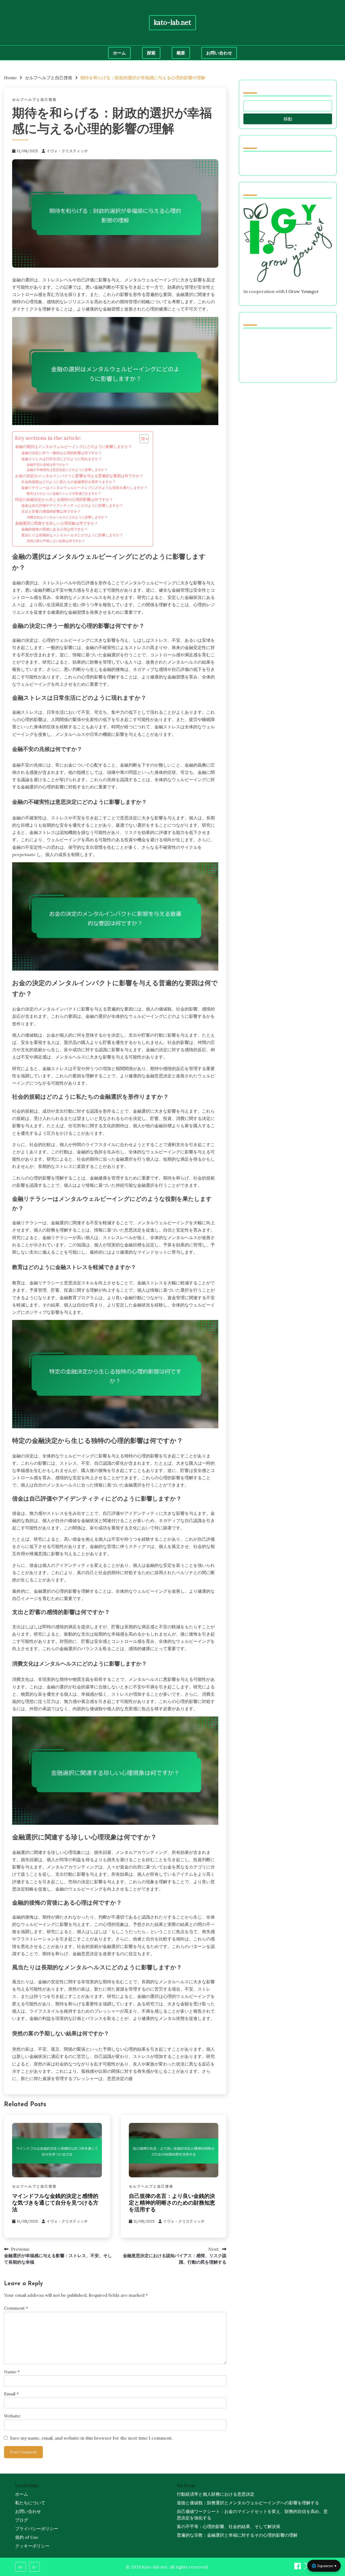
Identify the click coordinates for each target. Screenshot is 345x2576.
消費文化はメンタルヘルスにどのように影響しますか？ (67, 517)
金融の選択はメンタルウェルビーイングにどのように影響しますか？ (74, 446)
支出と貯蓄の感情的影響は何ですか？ (51, 511)
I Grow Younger (302, 291)
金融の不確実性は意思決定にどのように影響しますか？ (67, 470)
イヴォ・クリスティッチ (67, 151)
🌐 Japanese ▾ (324, 2566)
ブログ (22, 2520)
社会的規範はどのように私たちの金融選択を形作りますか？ (69, 482)
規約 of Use (27, 2537)
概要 (181, 53)
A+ (21, 2567)
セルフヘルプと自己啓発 (34, 100)
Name (12, 2372)
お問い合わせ (219, 53)
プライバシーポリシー (37, 2529)
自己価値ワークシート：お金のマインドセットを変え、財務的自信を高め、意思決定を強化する (252, 2515)
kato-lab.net (172, 23)
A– (35, 2567)
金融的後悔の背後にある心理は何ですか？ (55, 529)
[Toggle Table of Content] (141, 439)
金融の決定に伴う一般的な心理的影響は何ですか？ (62, 453)
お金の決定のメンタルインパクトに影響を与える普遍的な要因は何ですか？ (79, 476)
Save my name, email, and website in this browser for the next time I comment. (91, 2438)
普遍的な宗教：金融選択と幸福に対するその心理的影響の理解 (237, 2535)
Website (12, 2416)
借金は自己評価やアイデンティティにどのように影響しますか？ (72, 506)
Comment (16, 2308)
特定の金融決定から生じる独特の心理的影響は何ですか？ (64, 499)
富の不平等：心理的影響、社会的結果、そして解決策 (229, 2526)
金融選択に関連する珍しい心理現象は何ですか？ (57, 523)
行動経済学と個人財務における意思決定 (216, 2494)
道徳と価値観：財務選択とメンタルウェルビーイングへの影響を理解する (248, 2503)
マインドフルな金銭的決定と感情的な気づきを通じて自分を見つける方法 (55, 2203)
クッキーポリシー (32, 2546)
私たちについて (30, 2503)
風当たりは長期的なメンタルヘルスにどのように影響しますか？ (72, 535)
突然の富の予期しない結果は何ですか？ (56, 541)
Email (11, 2394)
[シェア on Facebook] (298, 2568)
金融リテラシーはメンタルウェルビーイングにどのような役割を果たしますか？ (84, 488)
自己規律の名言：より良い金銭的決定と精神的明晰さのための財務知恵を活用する (172, 2203)
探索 (151, 53)
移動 (288, 119)
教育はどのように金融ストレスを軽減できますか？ (64, 493)
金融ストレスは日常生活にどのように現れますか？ (62, 459)
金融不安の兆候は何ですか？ (48, 465)
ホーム (119, 53)
